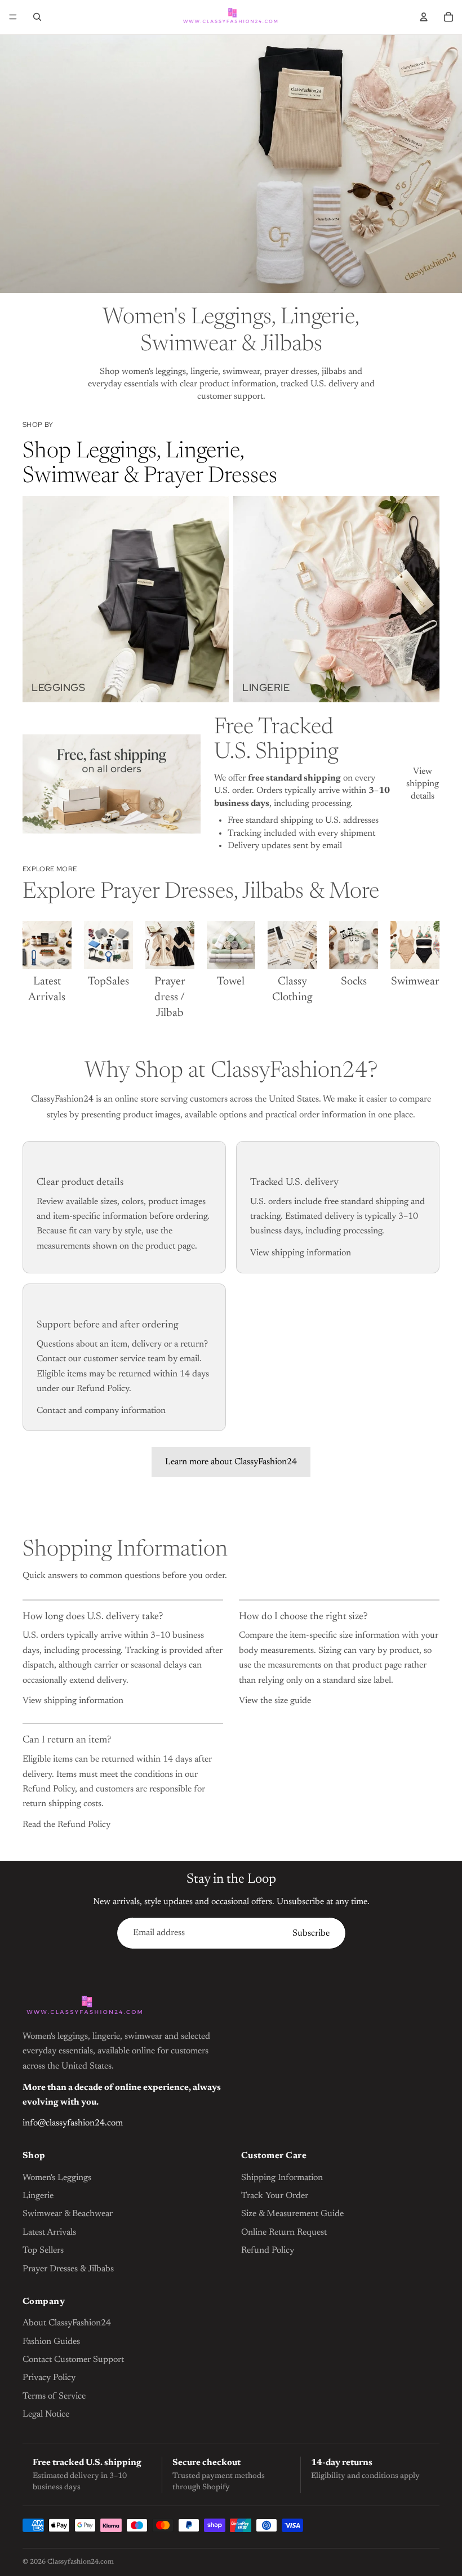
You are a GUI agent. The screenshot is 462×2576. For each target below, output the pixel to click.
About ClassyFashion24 (67, 2323)
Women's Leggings (57, 2178)
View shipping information (301, 1253)
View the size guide (275, 1701)
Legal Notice (46, 2414)
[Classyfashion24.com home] (85, 2007)
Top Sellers (43, 2250)
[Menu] (13, 17)
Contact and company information (101, 1411)
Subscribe (311, 1933)
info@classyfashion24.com (73, 2123)
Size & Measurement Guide (292, 2214)
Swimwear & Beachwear (68, 2214)
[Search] (37, 17)
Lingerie (38, 2196)
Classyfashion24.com (81, 2562)
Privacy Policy (49, 2378)
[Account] (424, 17)
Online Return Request (284, 2232)
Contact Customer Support (73, 2360)
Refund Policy (268, 2250)
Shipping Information (282, 2178)
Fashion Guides (51, 2342)
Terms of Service (54, 2396)
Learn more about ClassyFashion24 (231, 1462)
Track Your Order (275, 2196)
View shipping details (423, 784)
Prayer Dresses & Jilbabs (68, 2269)
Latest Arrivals (49, 2232)
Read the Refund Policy (66, 1825)
